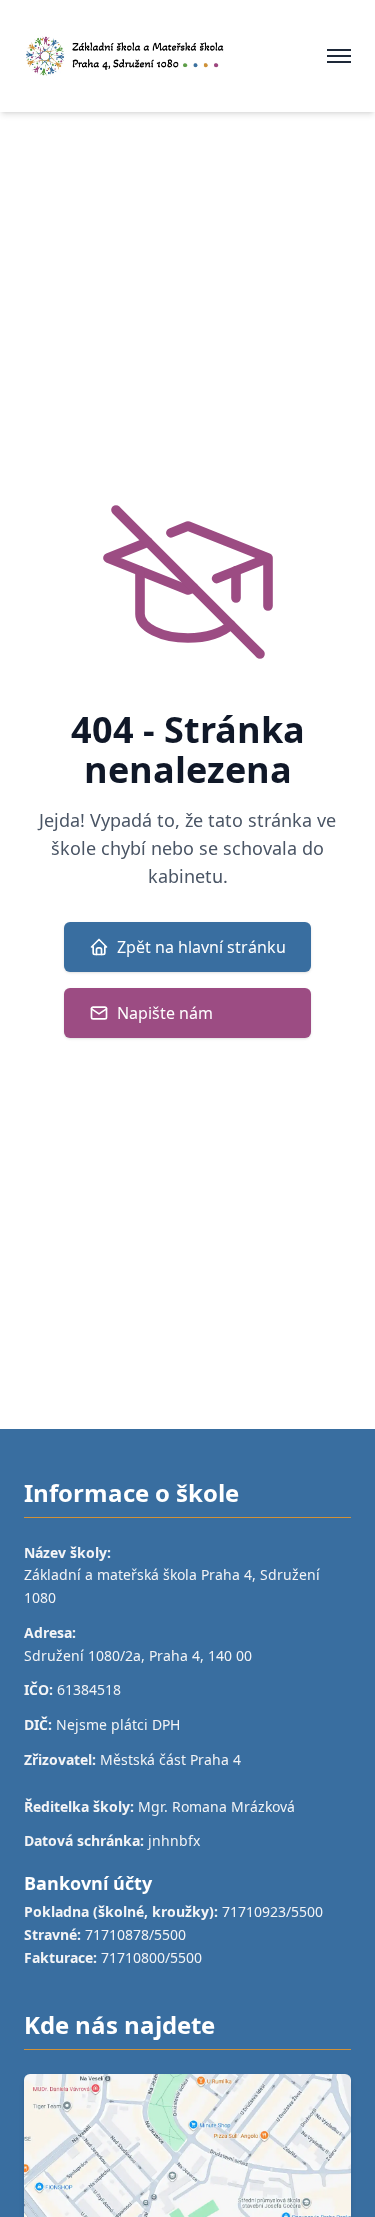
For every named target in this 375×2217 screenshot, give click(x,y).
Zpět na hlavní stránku (201, 947)
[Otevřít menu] (339, 56)
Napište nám (165, 1013)
